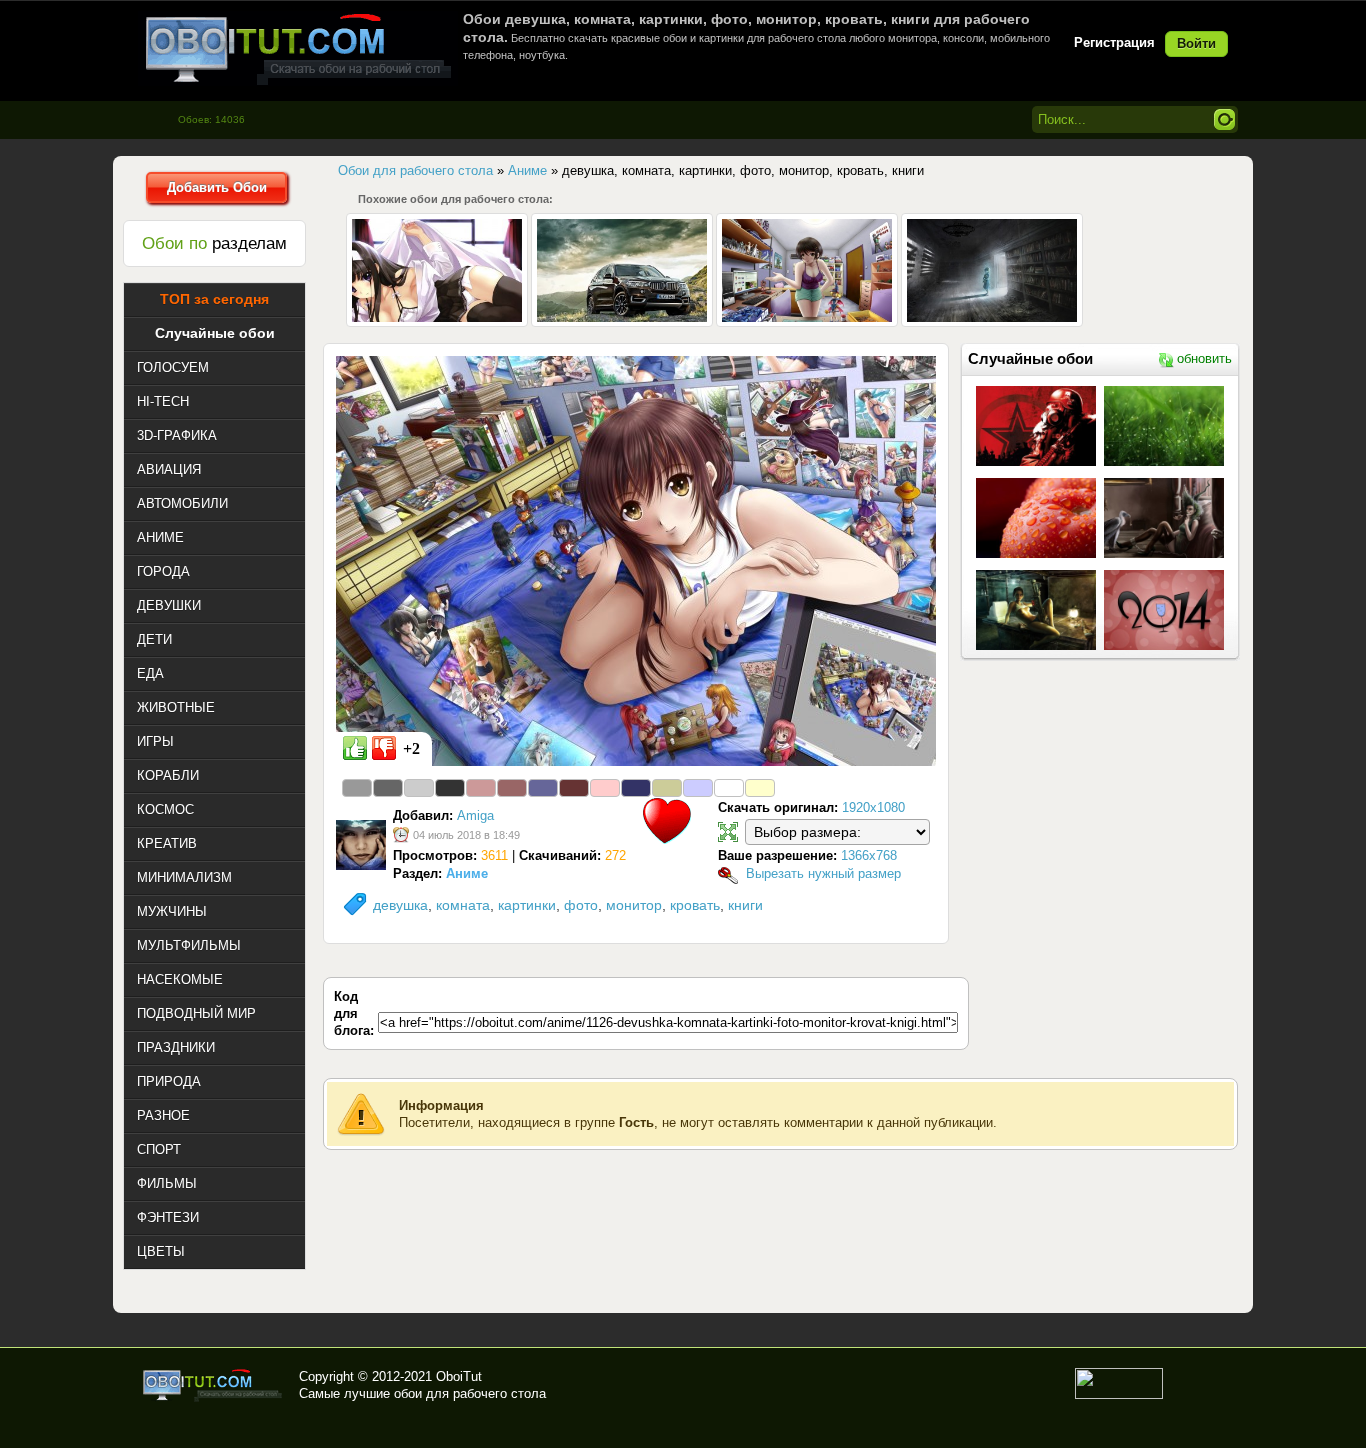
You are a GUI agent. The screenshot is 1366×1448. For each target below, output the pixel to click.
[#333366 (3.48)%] (636, 788)
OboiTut (459, 1376)
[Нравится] (355, 748)
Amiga (475, 815)
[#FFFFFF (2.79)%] (729, 788)
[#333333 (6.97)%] (450, 788)
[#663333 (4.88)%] (574, 788)
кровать (695, 905)
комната (463, 905)
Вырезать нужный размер (823, 873)
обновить (1204, 358)
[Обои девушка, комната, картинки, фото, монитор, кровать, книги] (636, 560)
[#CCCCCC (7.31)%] (419, 788)
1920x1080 (873, 807)
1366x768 (869, 855)
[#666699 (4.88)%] (543, 788)
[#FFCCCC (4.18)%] (605, 788)
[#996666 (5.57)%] (512, 788)
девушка (400, 905)
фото (581, 905)
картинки (527, 905)
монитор (634, 905)
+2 (411, 748)
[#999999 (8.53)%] (357, 788)
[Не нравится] (384, 748)
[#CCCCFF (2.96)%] (698, 788)
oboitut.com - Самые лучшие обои (213, 1385)
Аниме (467, 873)
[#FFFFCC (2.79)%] (760, 788)
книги (745, 905)
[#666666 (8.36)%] (388, 788)
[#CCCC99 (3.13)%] (667, 788)
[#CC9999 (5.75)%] (481, 788)
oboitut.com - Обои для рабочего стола (298, 48)
